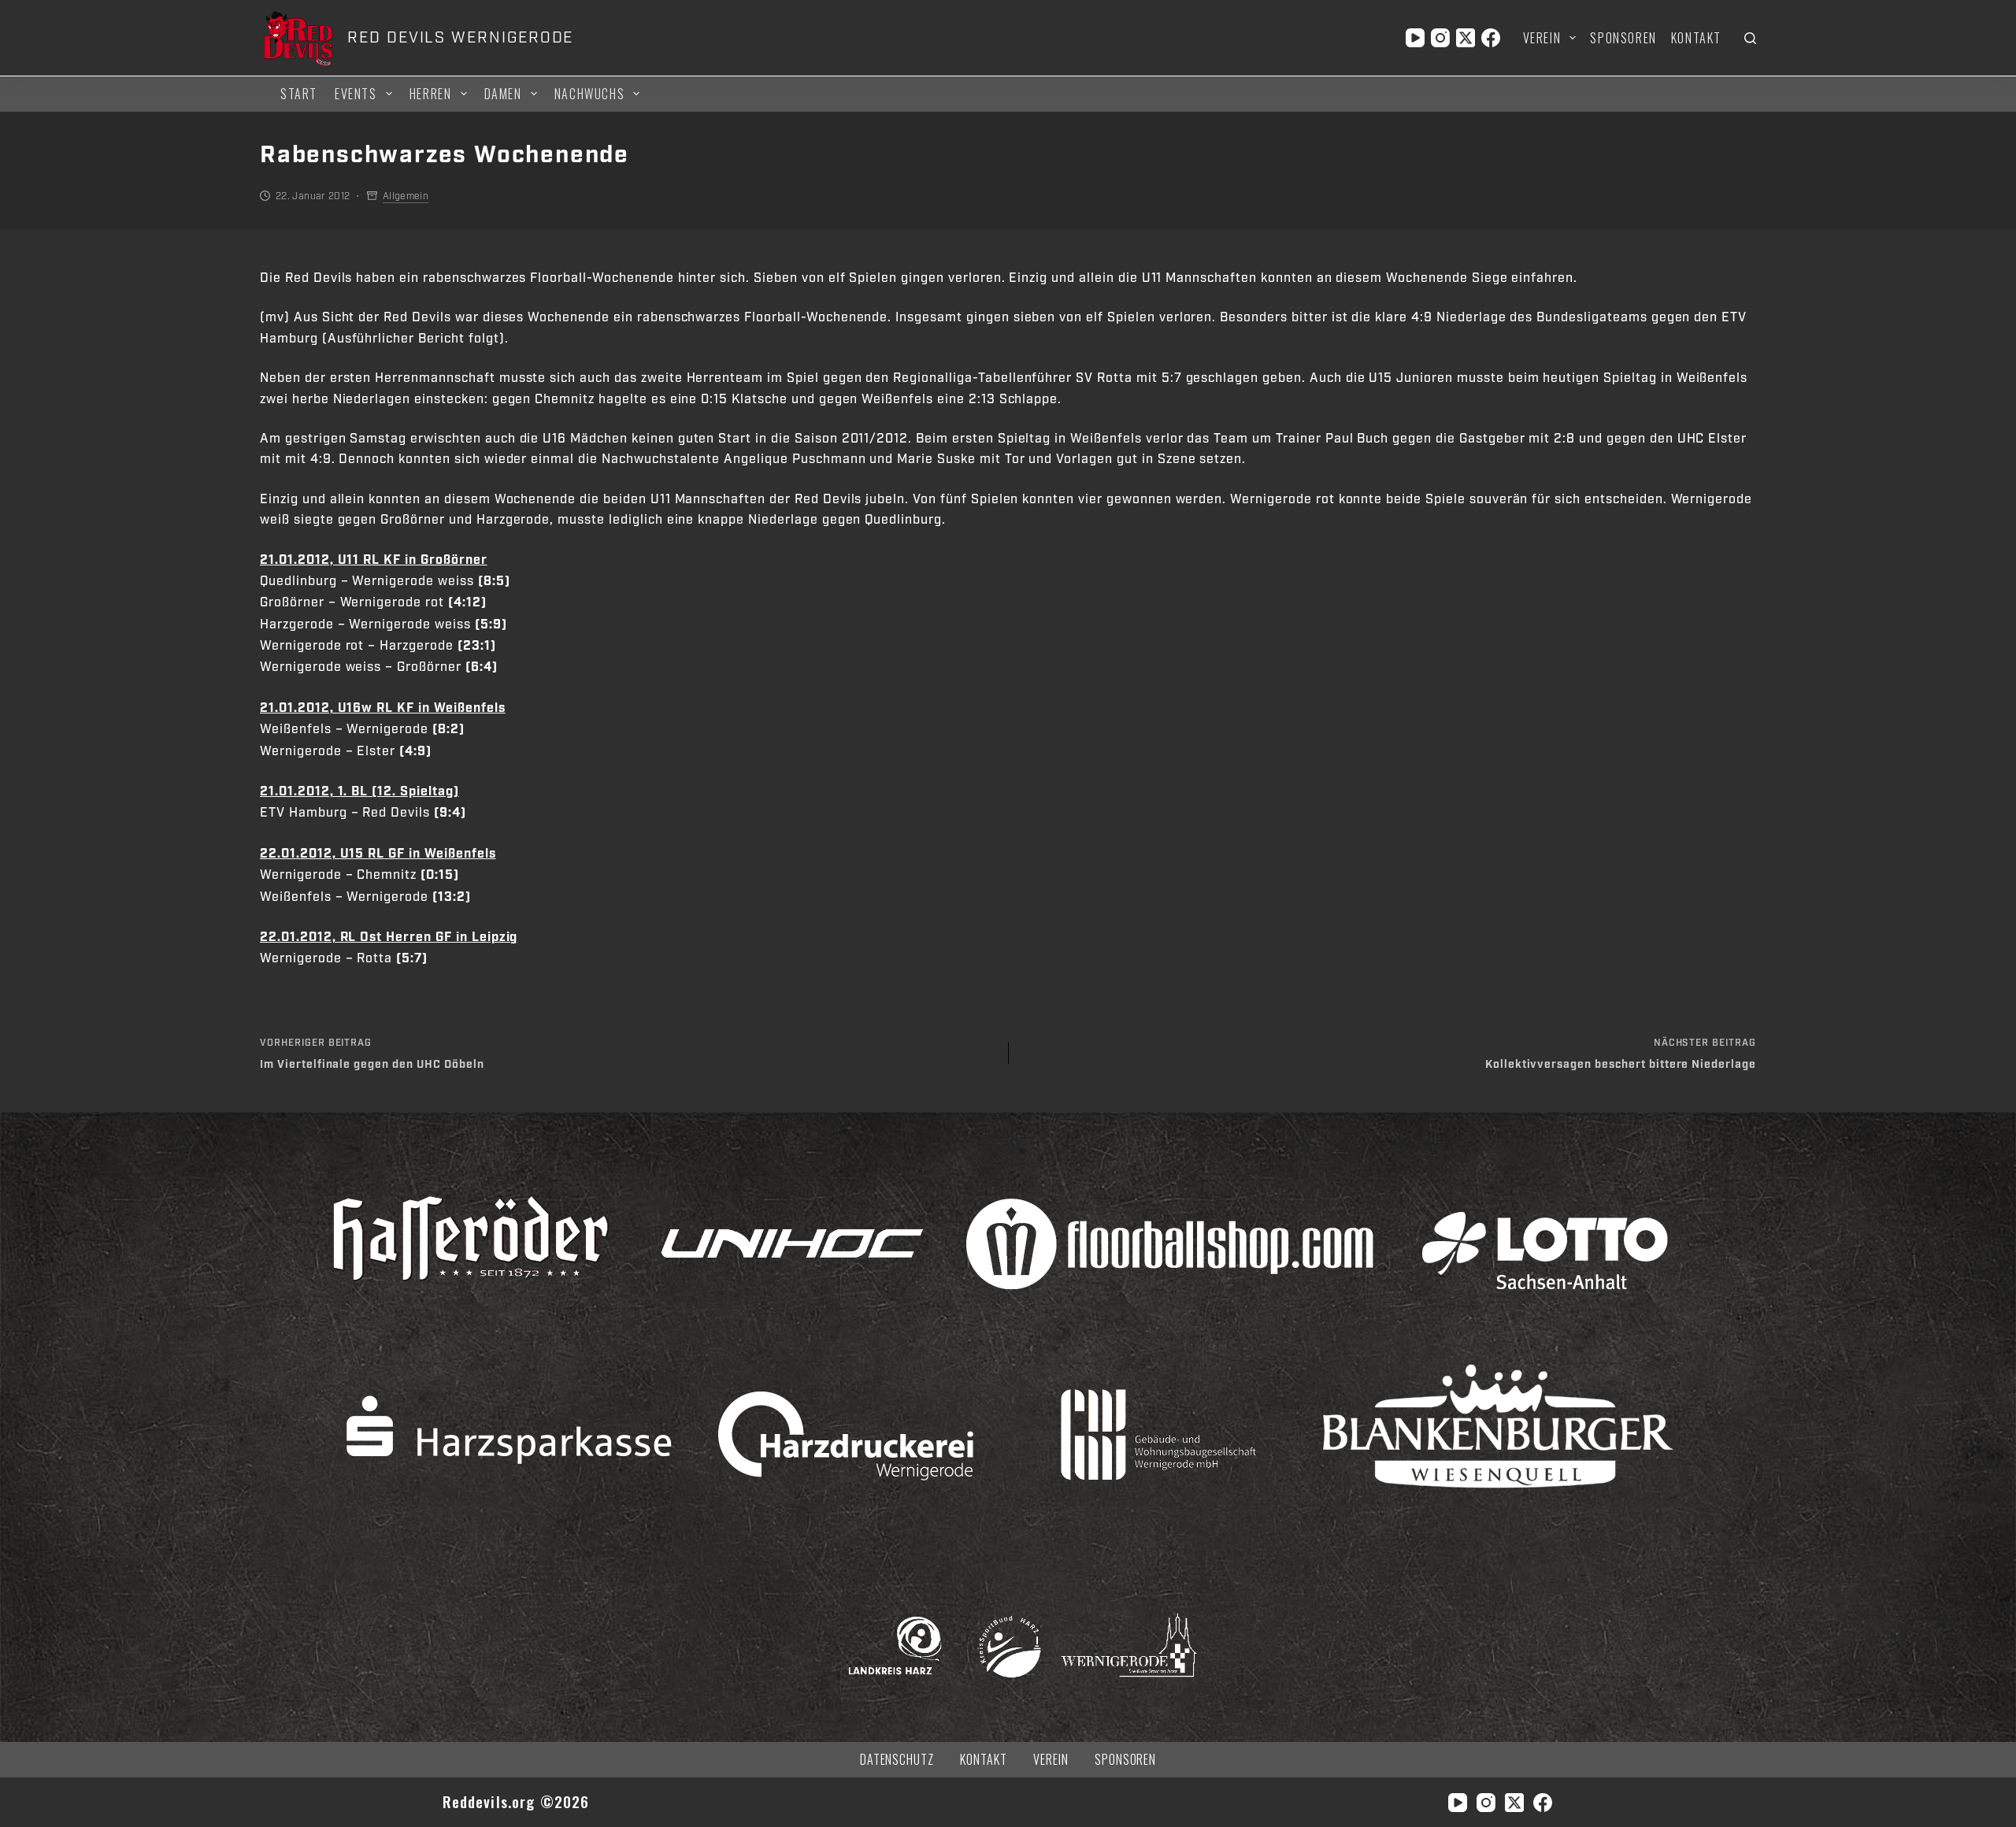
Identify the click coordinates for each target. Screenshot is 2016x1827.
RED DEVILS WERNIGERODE (460, 38)
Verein (1542, 38)
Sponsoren (1623, 38)
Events (356, 94)
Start (299, 94)
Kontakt (1696, 38)
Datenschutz (897, 1760)
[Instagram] (1440, 38)
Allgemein (406, 196)
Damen (503, 94)
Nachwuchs (589, 94)
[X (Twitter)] (1466, 38)
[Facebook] (1491, 38)
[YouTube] (1415, 38)
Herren (431, 94)
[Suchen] (1750, 38)
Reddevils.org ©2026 (516, 1801)
